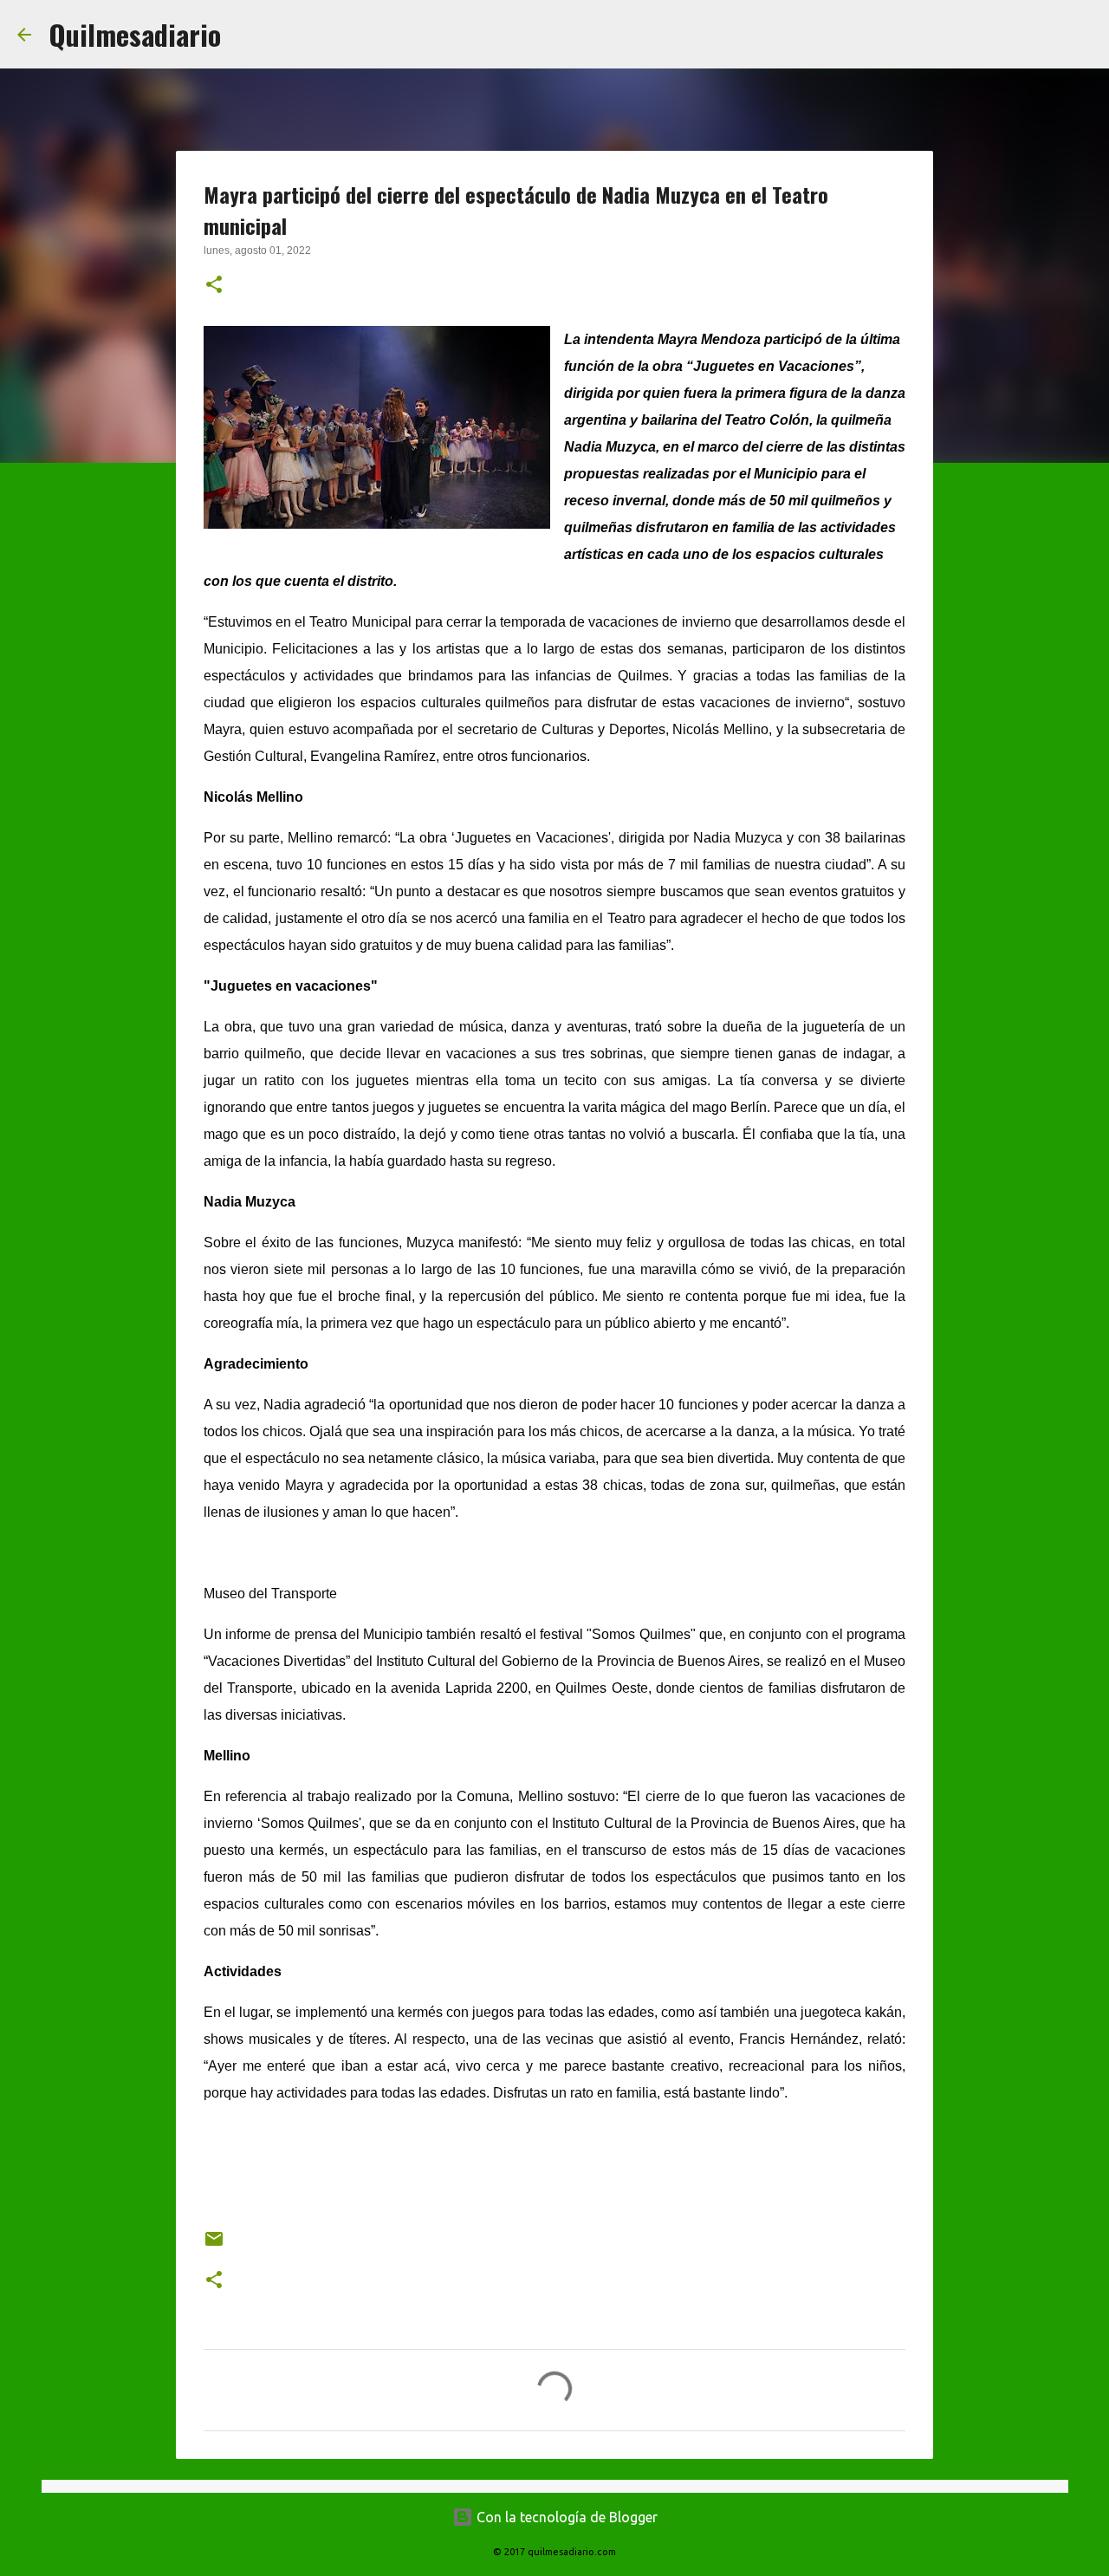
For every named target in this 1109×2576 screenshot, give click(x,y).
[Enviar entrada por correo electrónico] (214, 2245)
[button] (214, 286)
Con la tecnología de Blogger (565, 2517)
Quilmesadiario (135, 34)
